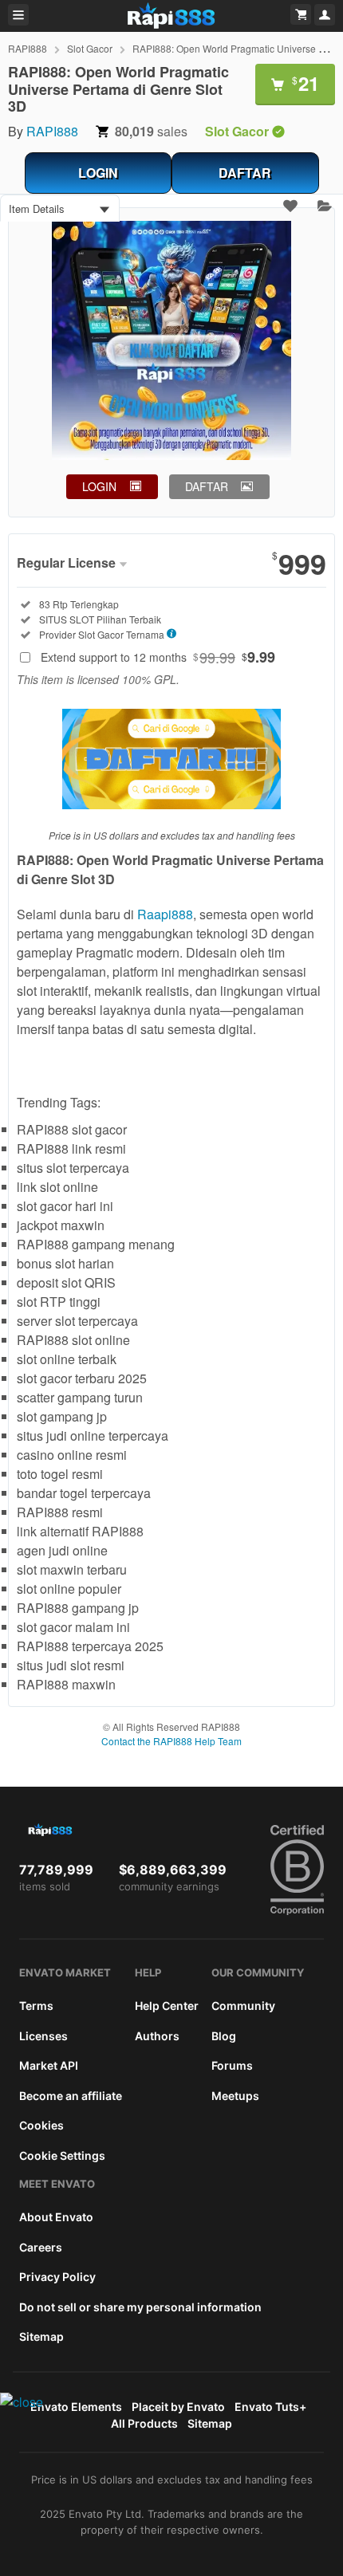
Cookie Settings (62, 2155)
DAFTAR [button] (207, 486)
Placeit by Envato (178, 2407)
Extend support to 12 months (158, 657)
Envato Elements (76, 2407)
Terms (36, 2006)
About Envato (56, 2217)
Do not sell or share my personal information (140, 2307)
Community (243, 2006)
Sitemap (41, 2336)
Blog (224, 2036)
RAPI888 (28, 48)
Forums (232, 2065)
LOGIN (98, 173)
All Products (144, 2423)
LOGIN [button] (99, 486)
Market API (49, 2065)
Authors (157, 2036)
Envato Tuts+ (270, 2407)
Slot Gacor (90, 48)
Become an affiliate (71, 2096)
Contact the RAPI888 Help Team (171, 1741)
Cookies (41, 2125)
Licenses (43, 2036)
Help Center (167, 2006)
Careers (41, 2247)
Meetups (235, 2096)
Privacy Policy (57, 2277)
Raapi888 (165, 914)
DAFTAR (245, 173)
